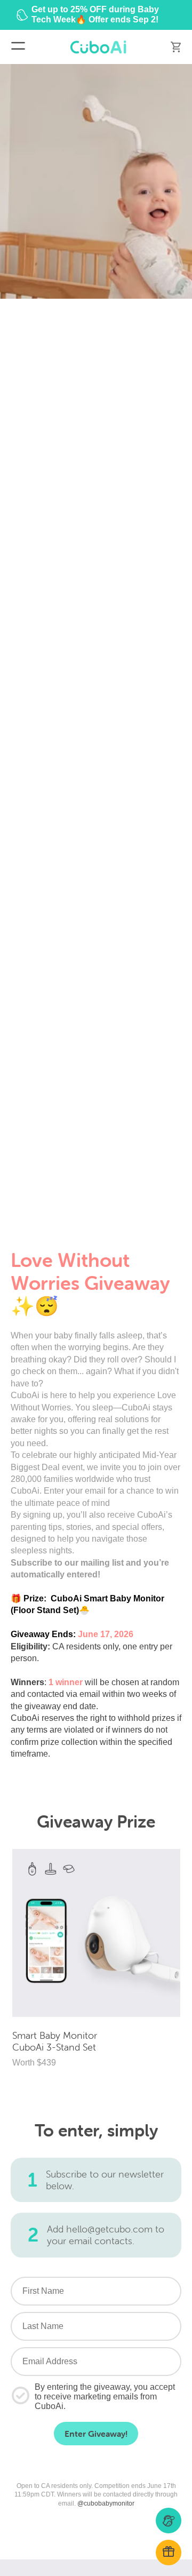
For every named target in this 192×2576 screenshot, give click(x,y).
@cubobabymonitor (106, 2503)
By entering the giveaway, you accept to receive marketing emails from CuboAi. (105, 2396)
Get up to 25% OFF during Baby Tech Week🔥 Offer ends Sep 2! (95, 14)
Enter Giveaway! (96, 2434)
